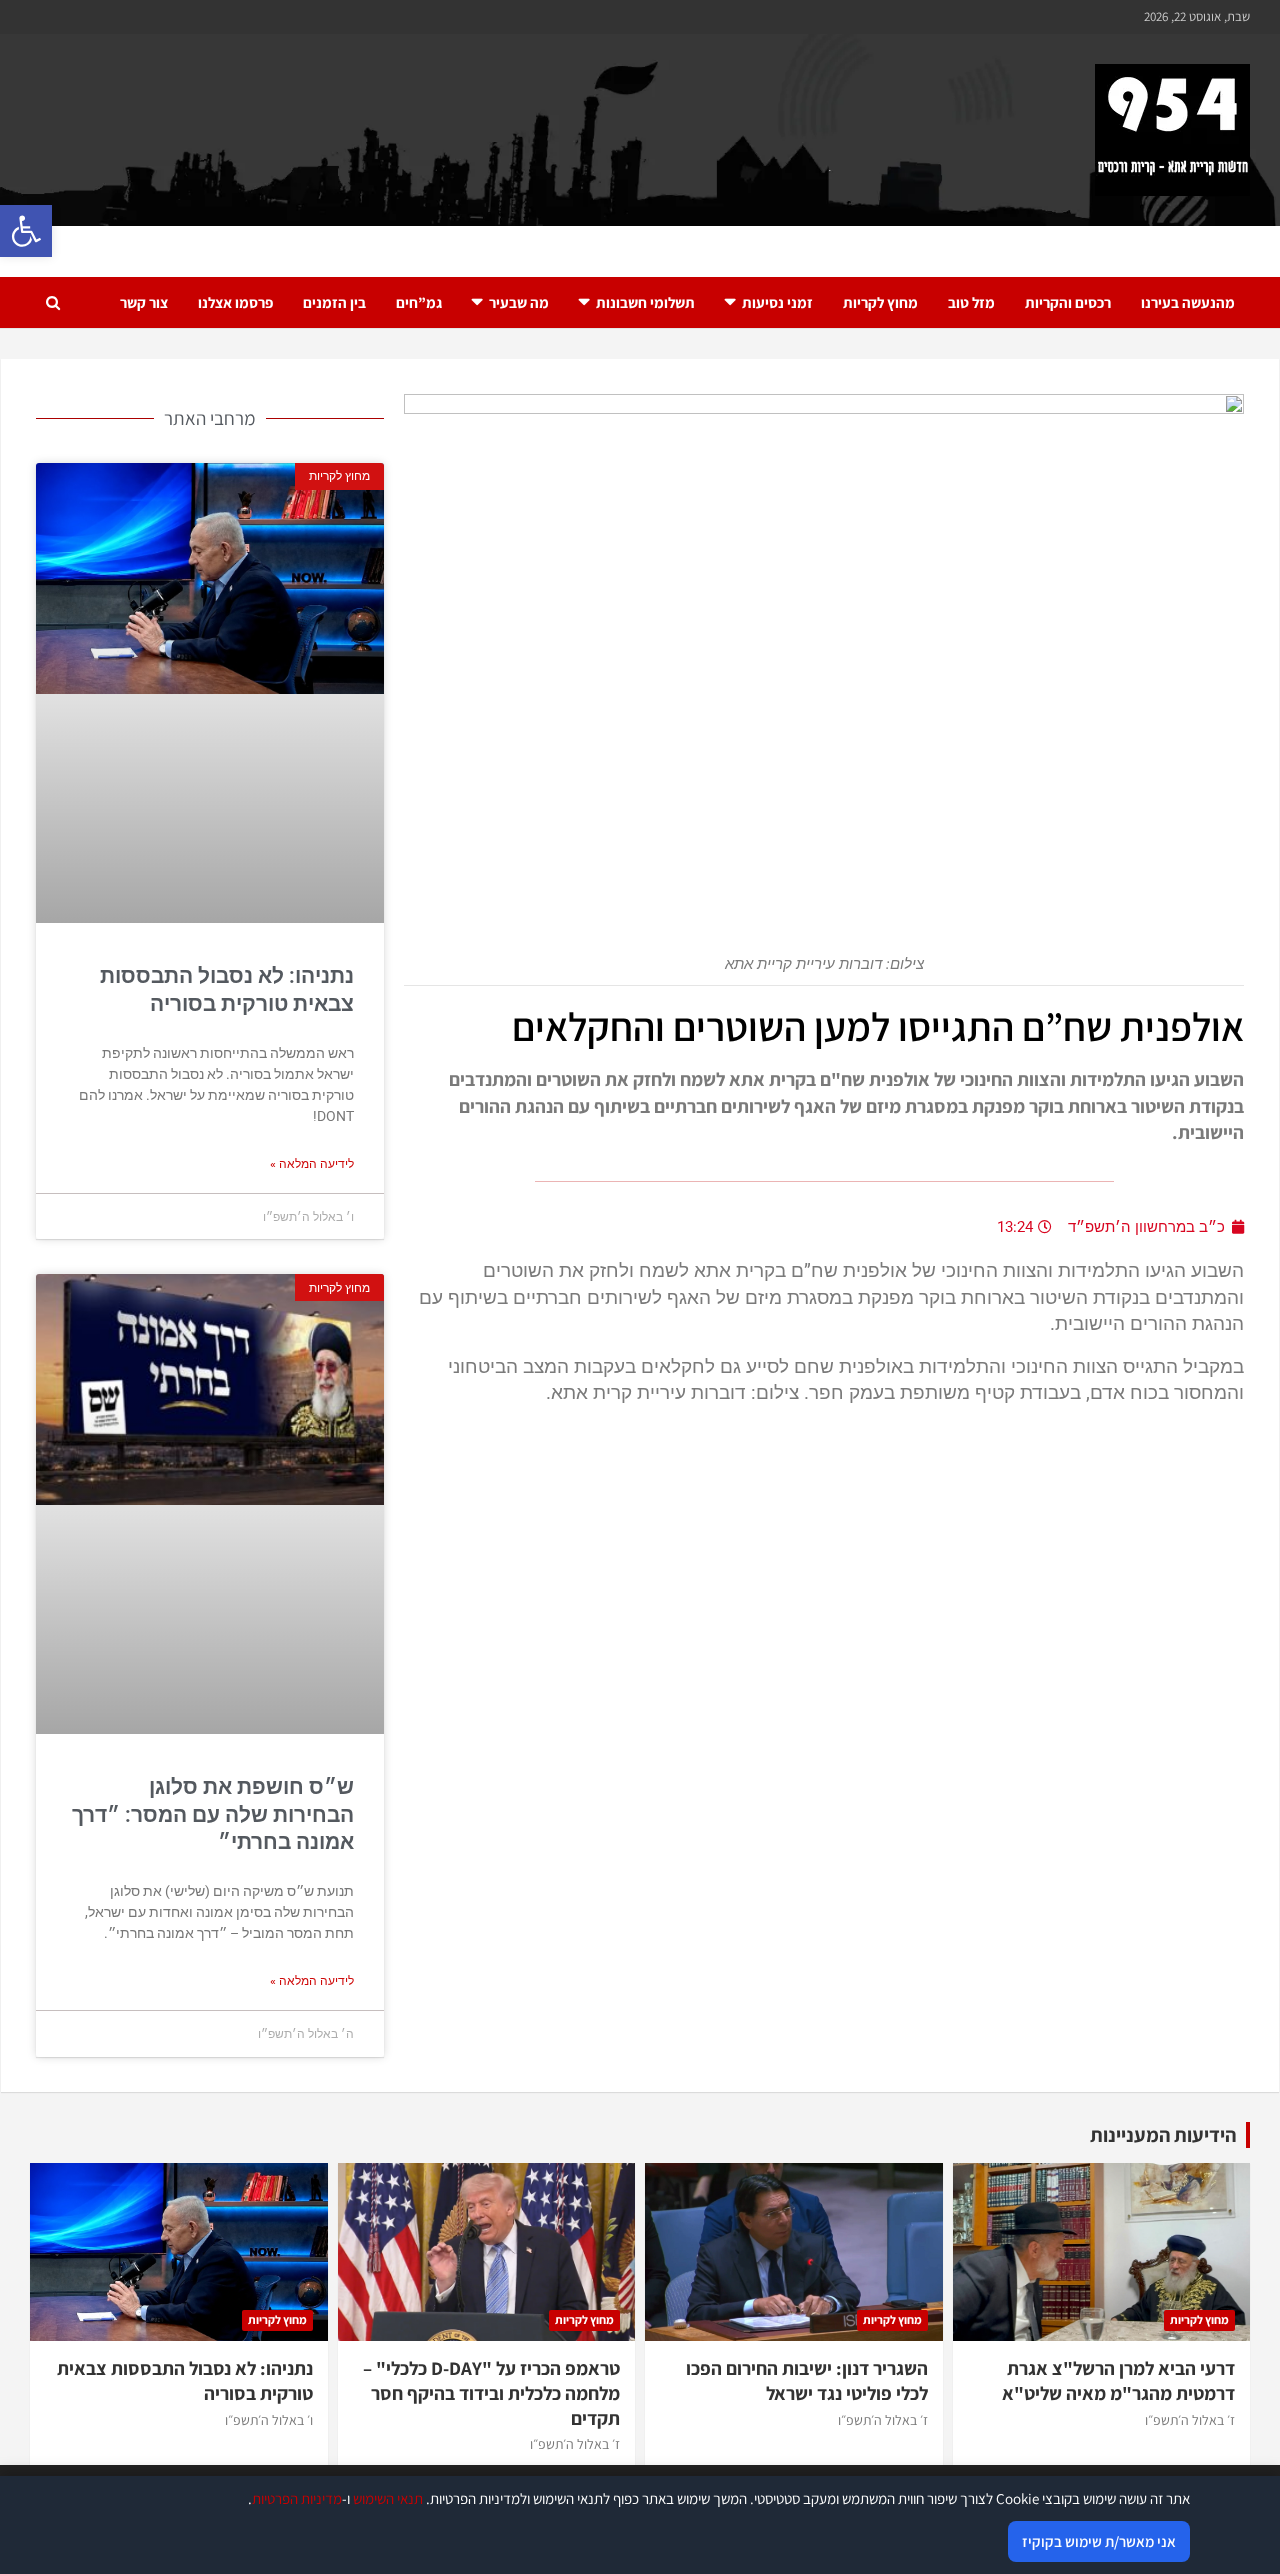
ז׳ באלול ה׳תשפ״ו (1190, 2420)
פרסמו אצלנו (235, 302)
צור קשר (144, 302)
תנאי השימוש (388, 2498)
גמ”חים (419, 302)
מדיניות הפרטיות (297, 2498)
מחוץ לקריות (880, 302)
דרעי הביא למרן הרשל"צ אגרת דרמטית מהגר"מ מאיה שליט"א (1118, 2380)
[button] (26, 231)
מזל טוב (971, 302)
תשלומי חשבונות (645, 302)
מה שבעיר (519, 302)
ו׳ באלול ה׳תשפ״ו (269, 2420)
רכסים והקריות (1068, 302)
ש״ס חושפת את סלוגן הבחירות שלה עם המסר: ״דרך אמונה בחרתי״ (213, 1814)
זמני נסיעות (777, 302)
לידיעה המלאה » (312, 1164)
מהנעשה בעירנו (1188, 302)
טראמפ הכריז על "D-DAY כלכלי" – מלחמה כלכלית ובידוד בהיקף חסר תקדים (491, 2392)
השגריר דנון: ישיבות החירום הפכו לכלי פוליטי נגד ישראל (807, 2380)
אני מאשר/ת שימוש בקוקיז (1099, 2541)
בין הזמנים (334, 302)
